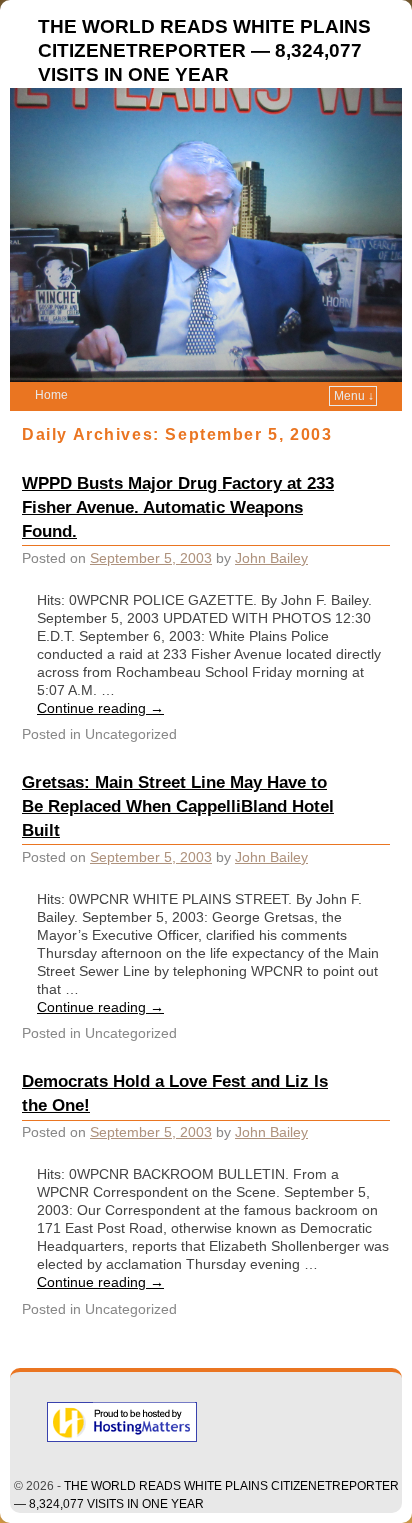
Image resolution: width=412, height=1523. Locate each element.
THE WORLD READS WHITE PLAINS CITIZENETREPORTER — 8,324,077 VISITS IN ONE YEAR (204, 50)
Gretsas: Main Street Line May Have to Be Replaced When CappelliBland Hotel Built (178, 806)
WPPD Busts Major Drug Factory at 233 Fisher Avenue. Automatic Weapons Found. (178, 507)
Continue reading (100, 708)
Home (51, 395)
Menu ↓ (354, 396)
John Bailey (271, 558)
